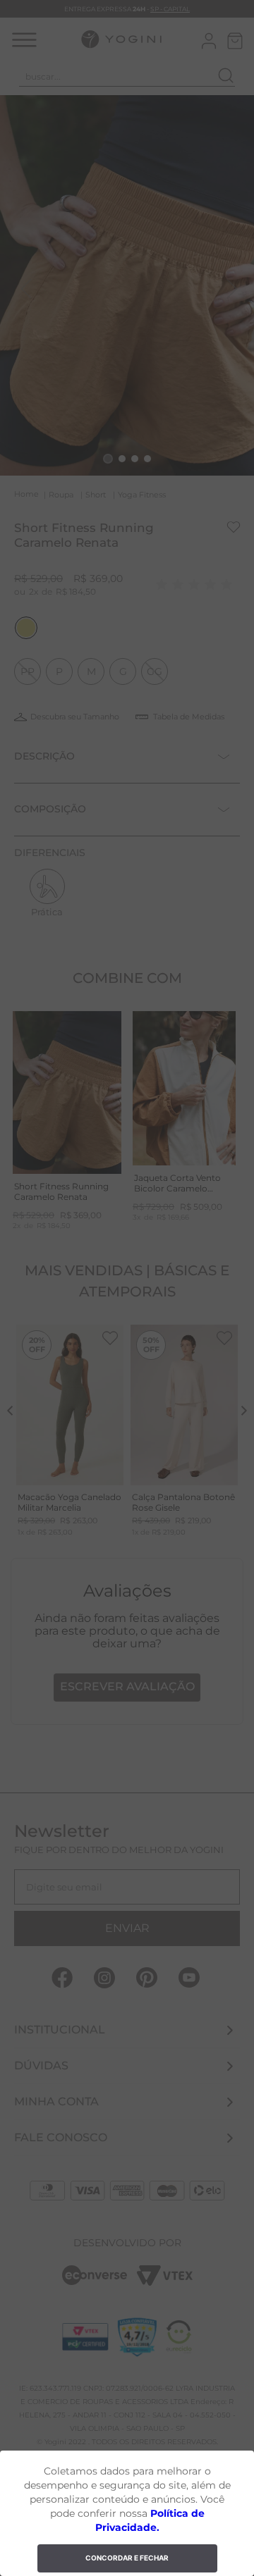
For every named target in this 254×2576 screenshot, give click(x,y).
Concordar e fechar (127, 2558)
